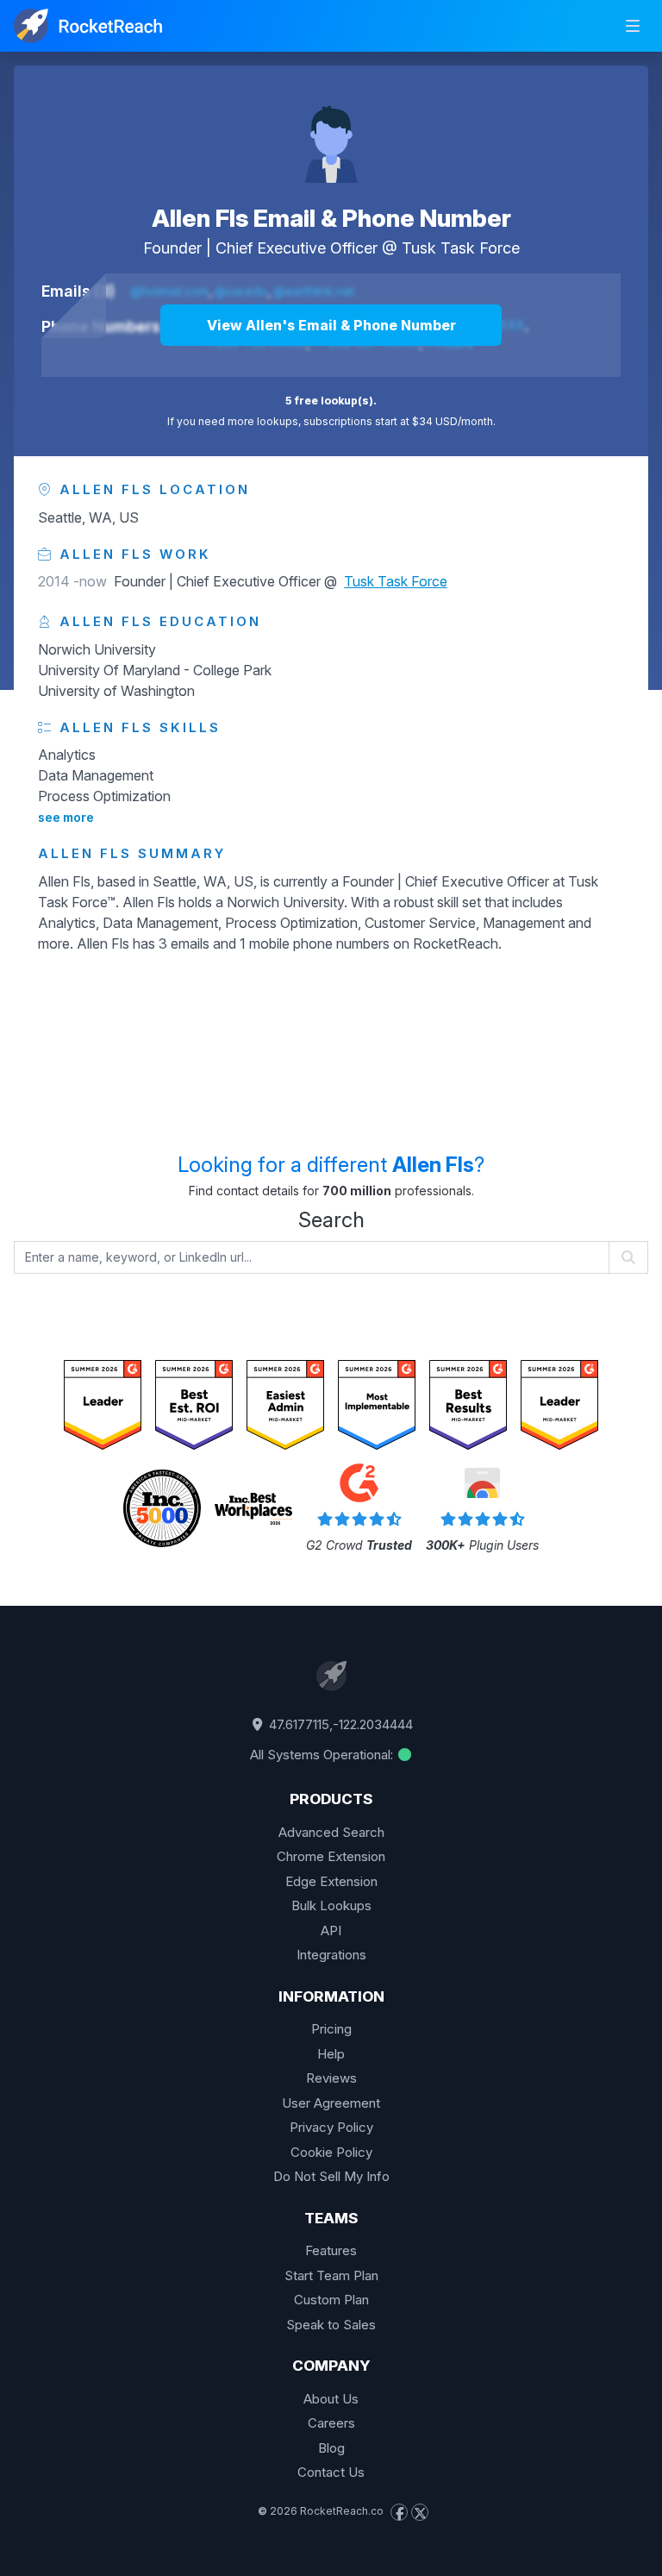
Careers (331, 2423)
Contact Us (331, 2472)
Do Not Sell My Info (331, 2176)
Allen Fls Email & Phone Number (331, 218)
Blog (331, 2448)
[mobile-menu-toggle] (633, 26)
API (331, 1930)
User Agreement (331, 2103)
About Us (331, 2399)
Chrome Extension (331, 1856)
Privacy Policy (331, 2127)
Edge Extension (331, 1881)
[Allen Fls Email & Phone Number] (331, 135)
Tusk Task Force (461, 248)
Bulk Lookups (331, 1905)
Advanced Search (331, 1832)
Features (331, 2250)
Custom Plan (331, 2300)
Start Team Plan (331, 2275)
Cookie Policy (331, 2152)
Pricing (331, 2029)
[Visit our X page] (420, 2512)
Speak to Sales (331, 2325)
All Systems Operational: (323, 1755)
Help (331, 2054)
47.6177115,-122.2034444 (339, 1724)
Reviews (331, 2078)
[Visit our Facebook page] (399, 2512)
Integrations (331, 1955)
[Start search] (629, 1257)
